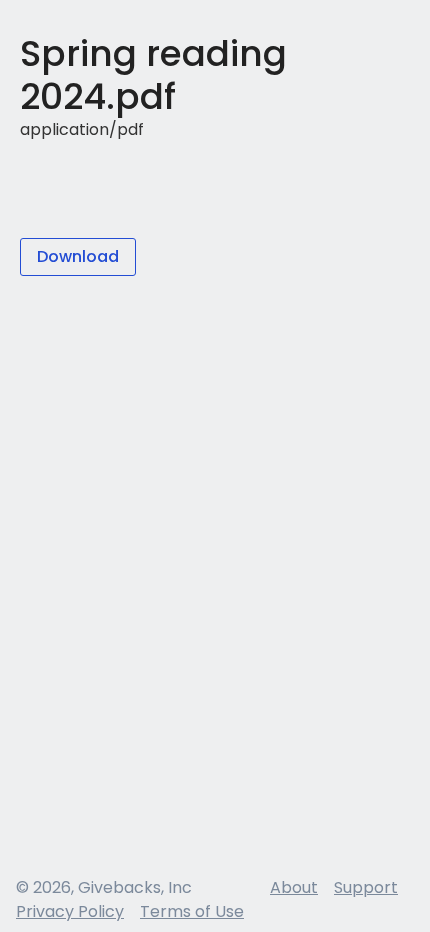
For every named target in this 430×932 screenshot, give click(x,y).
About (294, 887)
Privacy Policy (70, 911)
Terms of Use (192, 911)
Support (366, 887)
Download (78, 256)
